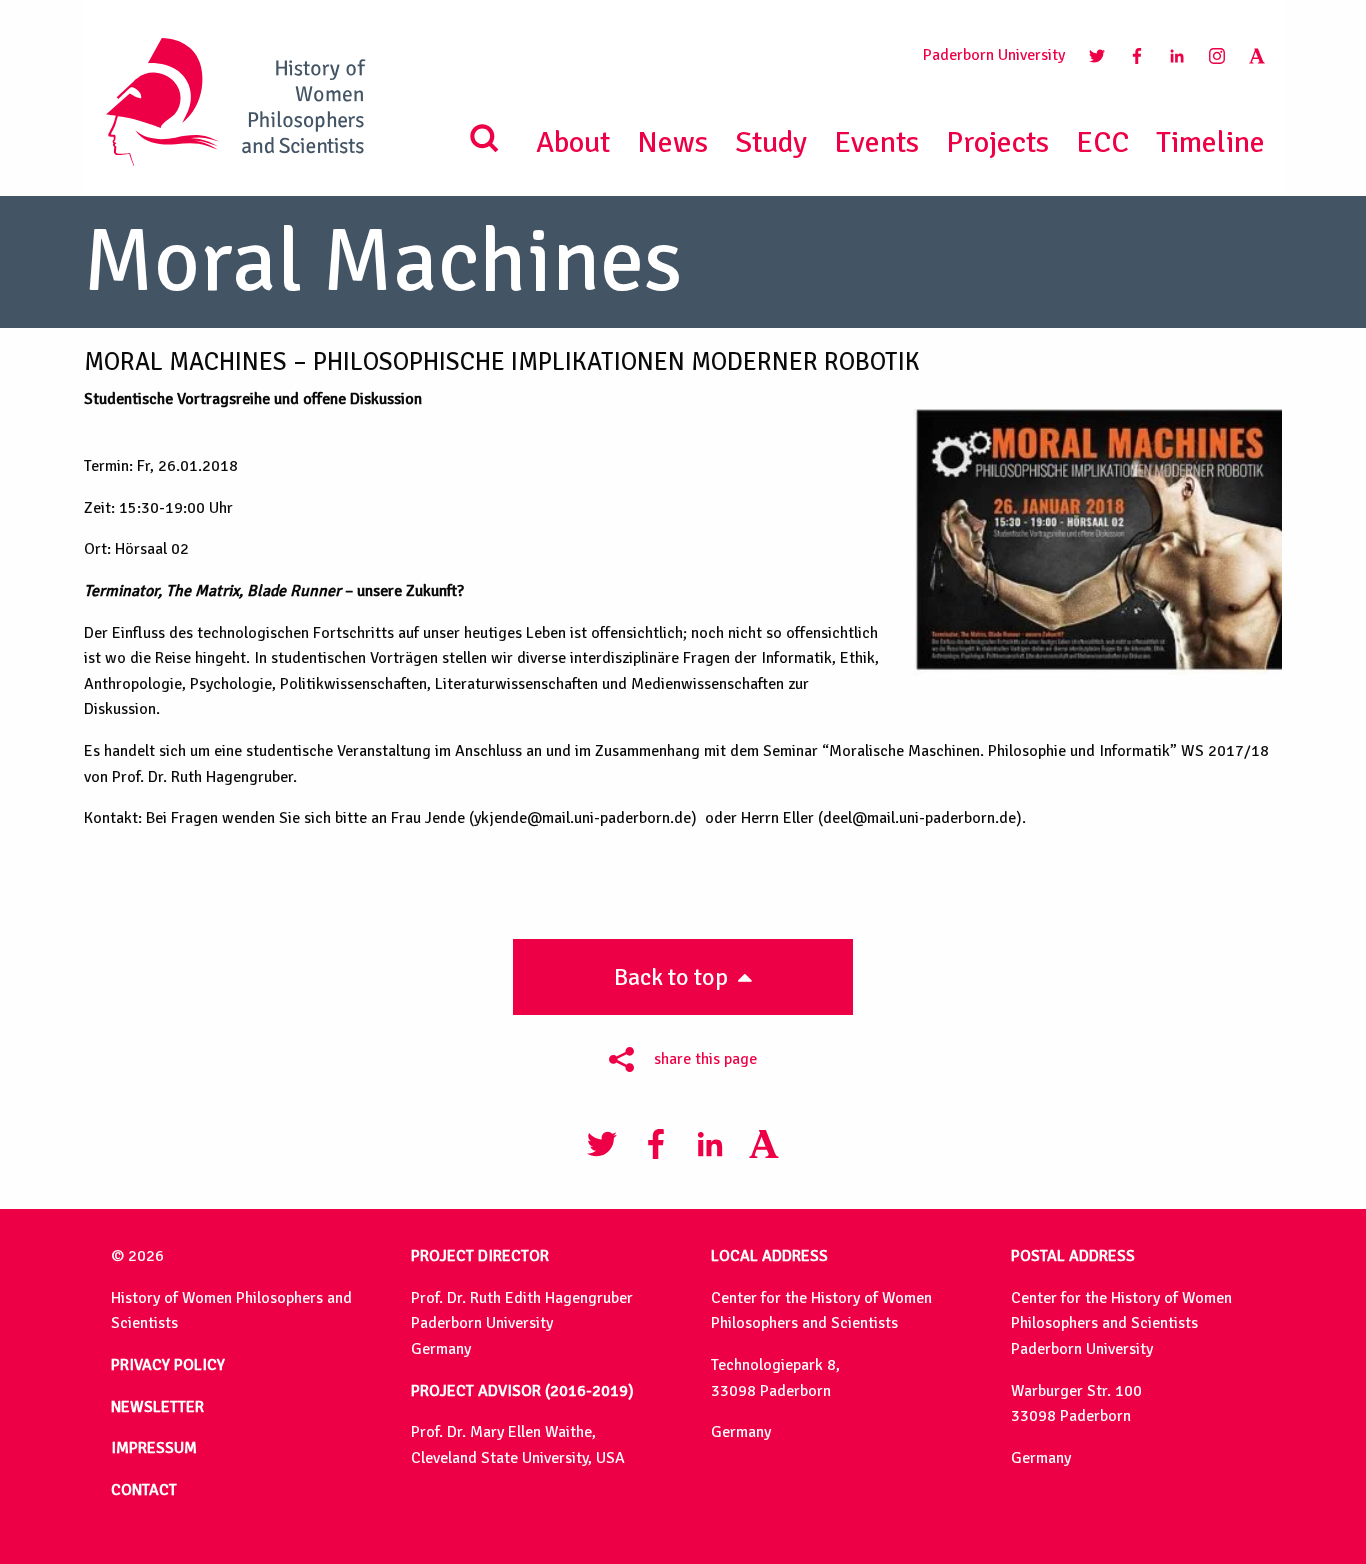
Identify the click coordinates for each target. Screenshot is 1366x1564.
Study (771, 142)
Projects (997, 142)
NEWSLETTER (157, 1407)
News (672, 142)
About (573, 142)
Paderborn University (994, 55)
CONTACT (144, 1490)
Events (876, 142)
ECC (1102, 142)
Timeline (1210, 142)
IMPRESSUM (154, 1448)
